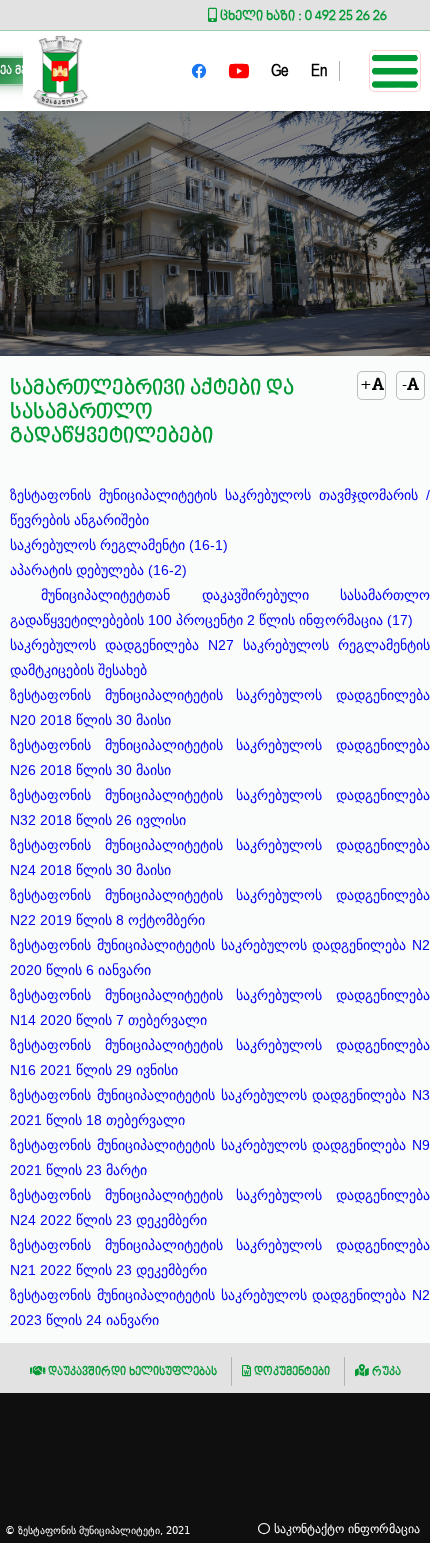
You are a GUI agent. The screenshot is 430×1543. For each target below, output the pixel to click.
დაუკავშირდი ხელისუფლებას (131, 1371)
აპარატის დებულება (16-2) (98, 570)
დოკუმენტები (290, 1371)
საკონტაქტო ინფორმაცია (345, 1528)
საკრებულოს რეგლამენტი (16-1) (119, 545)
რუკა (385, 1371)
